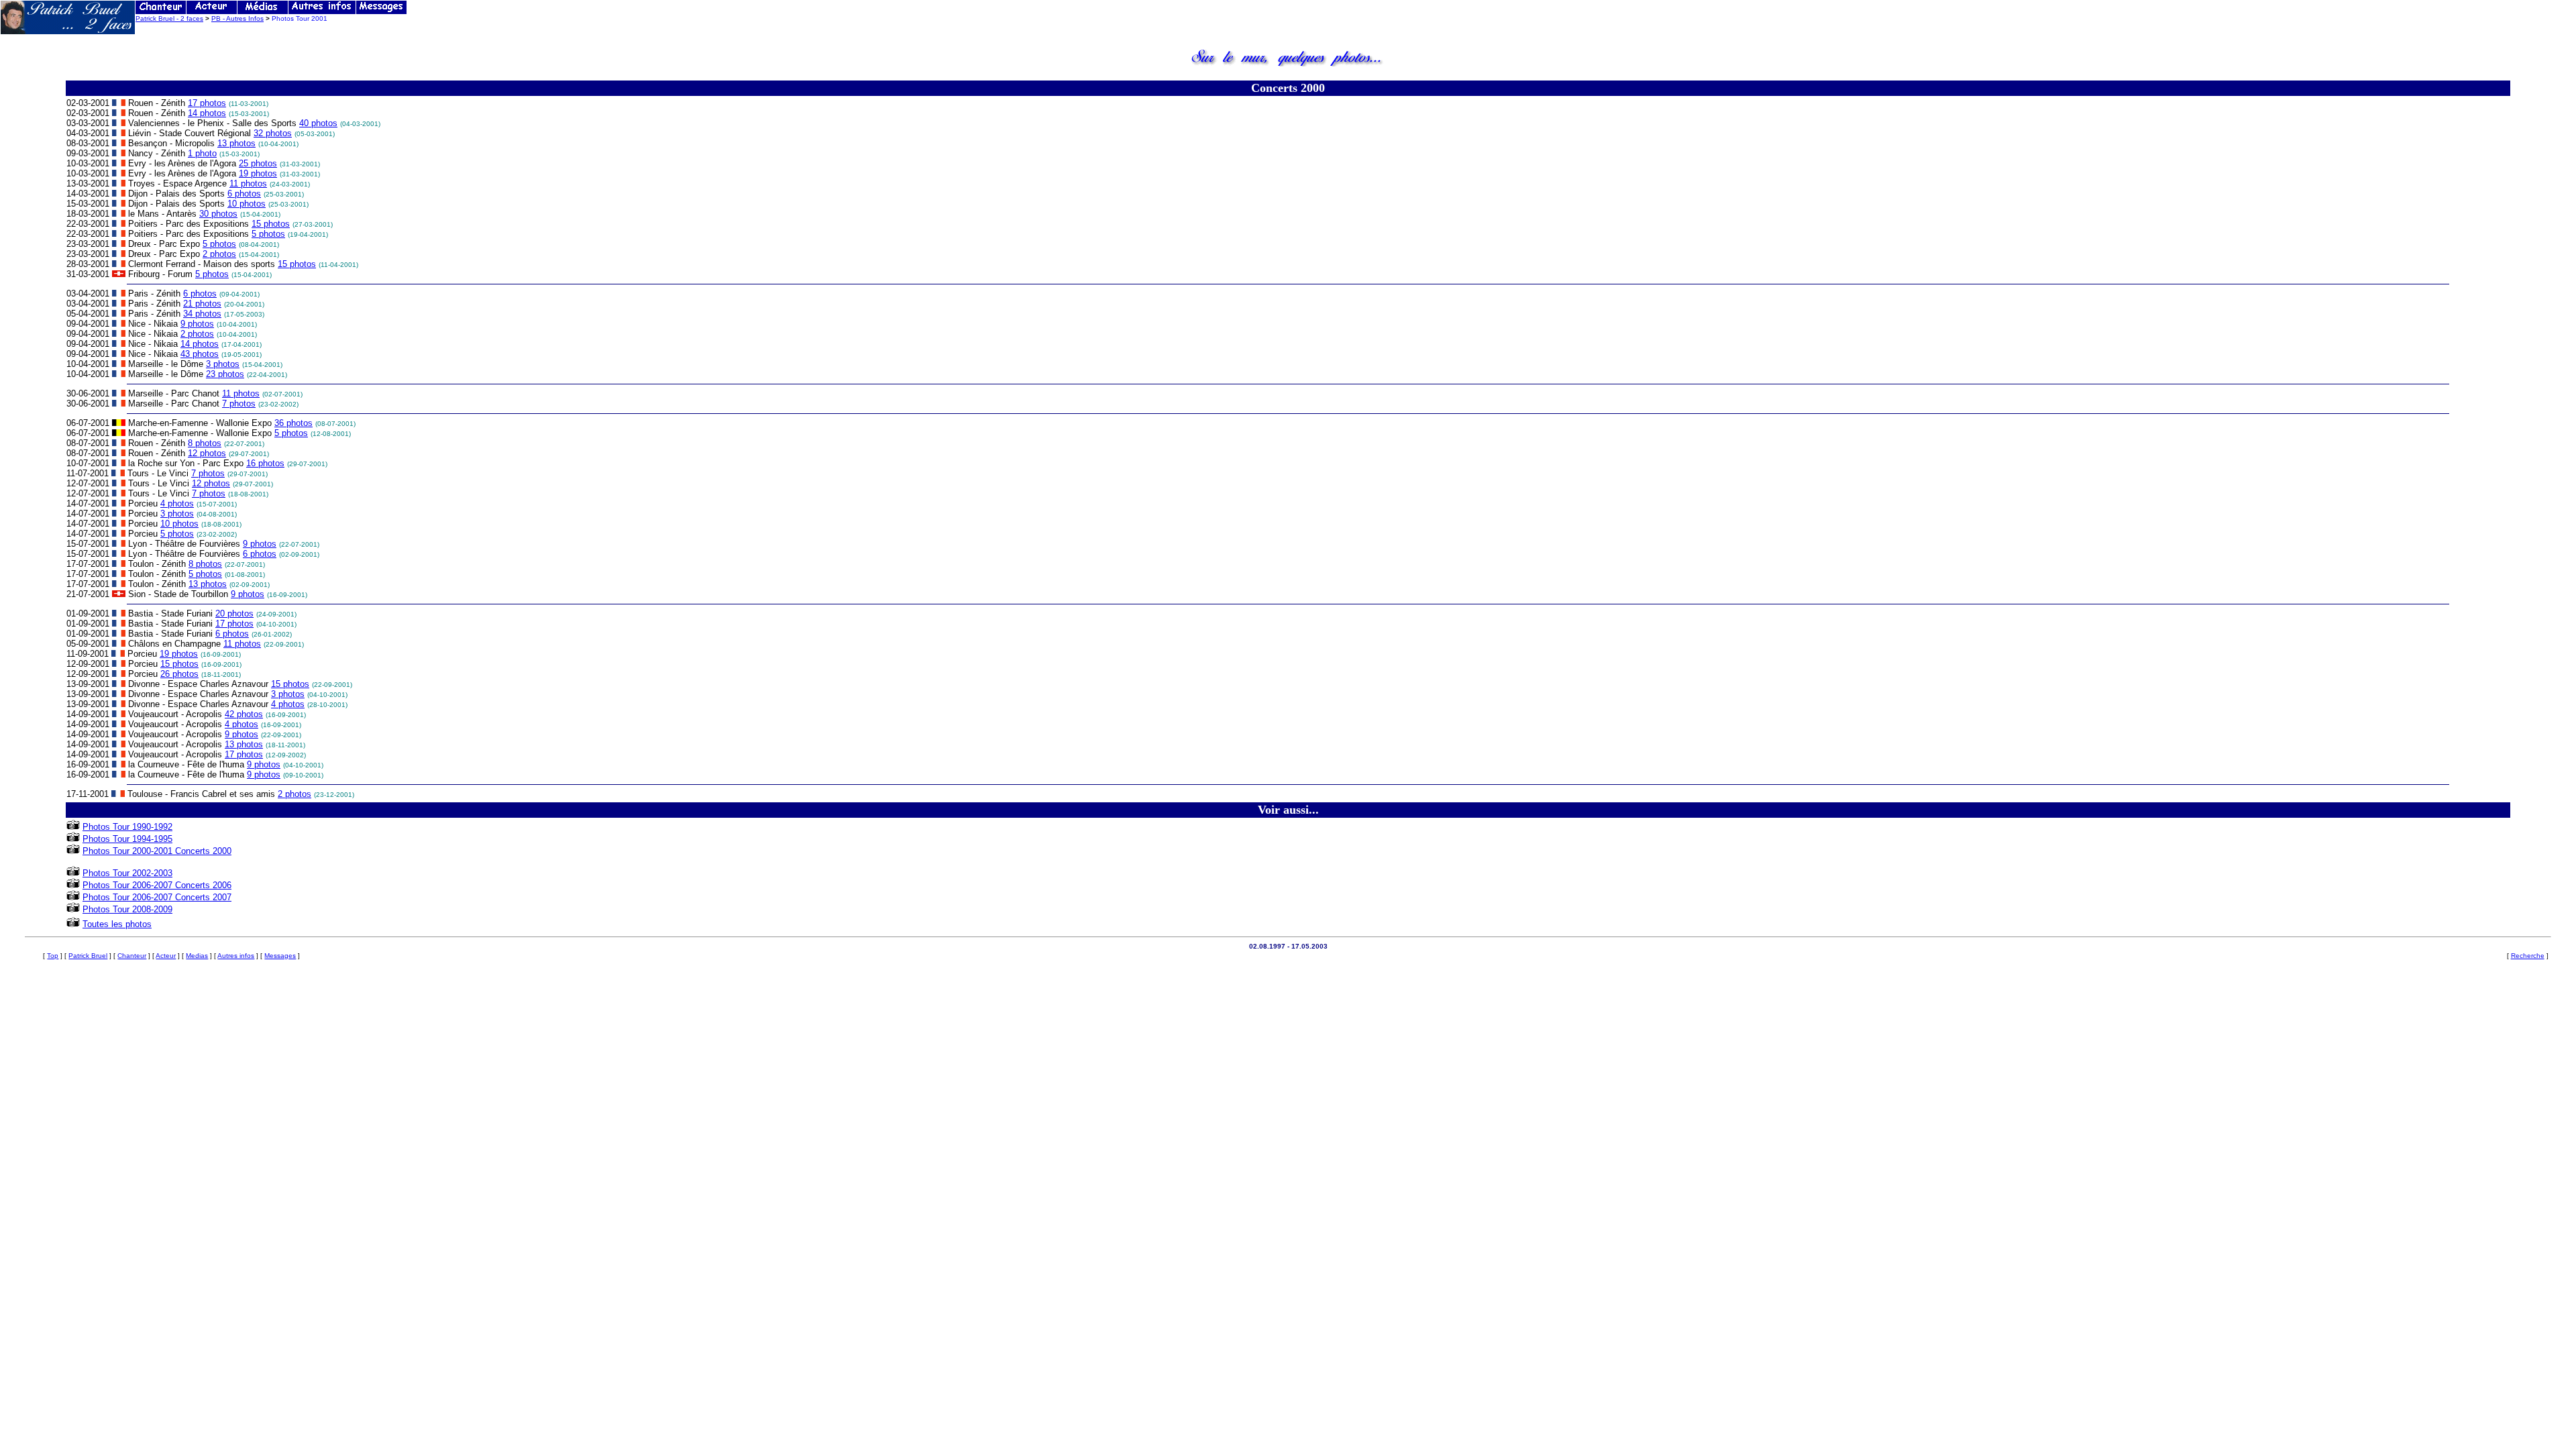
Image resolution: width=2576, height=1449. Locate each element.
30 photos (218, 214)
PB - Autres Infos (237, 18)
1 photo (202, 153)
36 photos (293, 423)
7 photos (239, 404)
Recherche (2528, 956)
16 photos (265, 463)
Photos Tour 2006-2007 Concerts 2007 (157, 897)
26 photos (179, 674)
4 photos (177, 503)
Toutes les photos (117, 924)
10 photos (247, 204)
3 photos (223, 364)
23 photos (225, 374)
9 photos (197, 324)
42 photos (244, 714)
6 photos (244, 194)
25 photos (258, 163)
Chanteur (132, 956)
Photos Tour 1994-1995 (127, 839)
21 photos (202, 304)
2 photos (219, 254)
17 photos (207, 103)
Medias (197, 956)
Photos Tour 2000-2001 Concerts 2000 (157, 851)
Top (53, 956)
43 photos (200, 354)
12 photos (207, 453)
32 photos (273, 133)
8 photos (205, 443)
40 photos (318, 123)
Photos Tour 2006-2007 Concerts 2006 (157, 885)
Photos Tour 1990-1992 (127, 827)
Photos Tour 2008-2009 (127, 909)
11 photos (248, 183)
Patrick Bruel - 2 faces (169, 18)
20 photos (234, 613)
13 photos (236, 143)
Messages (280, 956)
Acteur (166, 956)
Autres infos (236, 956)
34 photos (202, 314)
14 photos (207, 113)
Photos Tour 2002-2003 (127, 873)
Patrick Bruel (88, 956)
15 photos (271, 224)
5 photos (268, 234)
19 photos (258, 173)
